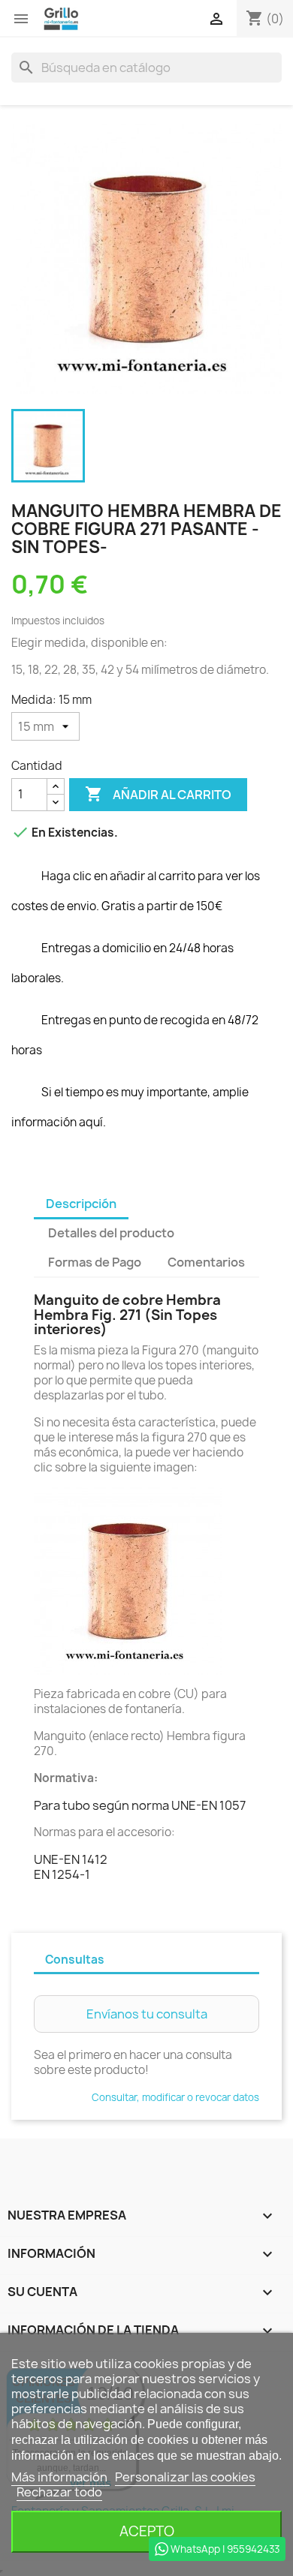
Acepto (147, 2531)
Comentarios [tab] (206, 1262)
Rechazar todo (59, 2492)
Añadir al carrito (158, 794)
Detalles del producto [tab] (111, 1233)
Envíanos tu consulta (147, 2014)
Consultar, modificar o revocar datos (175, 2097)
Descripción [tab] (81, 1204)
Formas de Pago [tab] (95, 1262)
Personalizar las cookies (185, 2477)
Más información (60, 2477)
